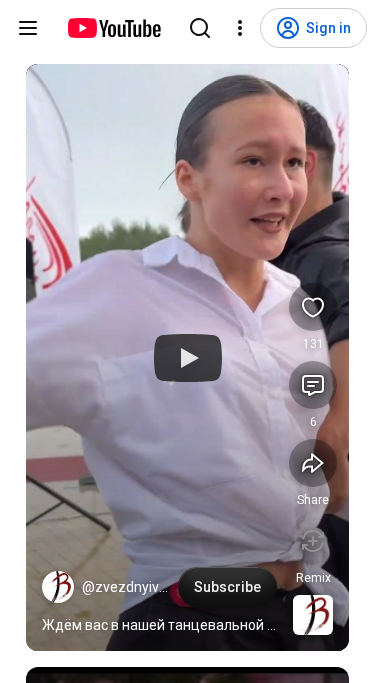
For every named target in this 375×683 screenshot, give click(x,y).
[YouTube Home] (113, 28)
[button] (58, 587)
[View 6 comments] (313, 385)
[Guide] (28, 28)
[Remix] (313, 541)
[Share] (313, 463)
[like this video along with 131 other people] (313, 307)
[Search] (200, 28)
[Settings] (240, 28)
